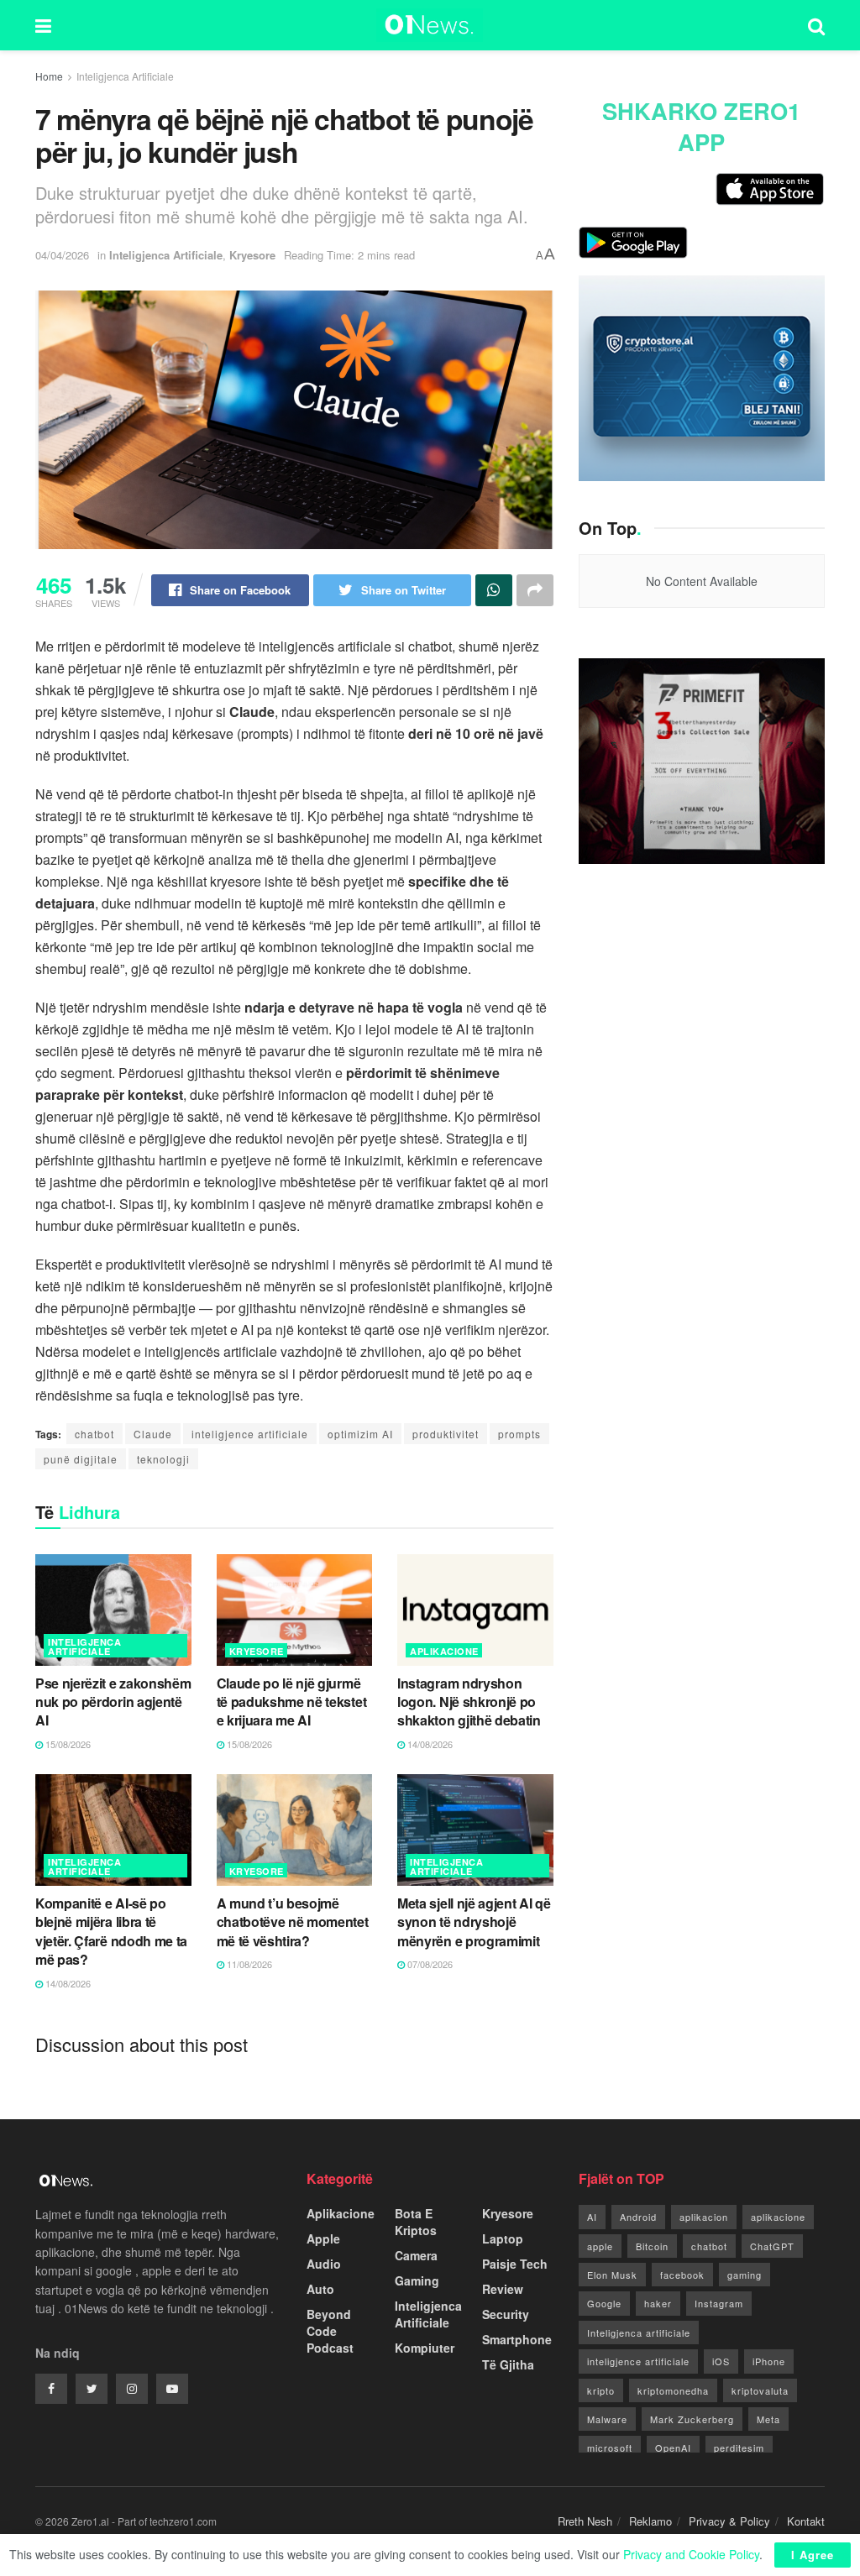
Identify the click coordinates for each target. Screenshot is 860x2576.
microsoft (610, 2448)
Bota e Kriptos (416, 2222)
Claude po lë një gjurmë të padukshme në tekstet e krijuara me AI (292, 1702)
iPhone (769, 2361)
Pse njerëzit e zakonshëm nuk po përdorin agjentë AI (113, 1702)
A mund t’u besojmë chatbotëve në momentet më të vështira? (293, 1922)
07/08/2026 (429, 1964)
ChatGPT (772, 2246)
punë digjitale (81, 1459)
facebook (682, 2275)
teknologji (163, 1459)
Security (506, 2314)
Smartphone (517, 2339)
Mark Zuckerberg (692, 2419)
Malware (607, 2419)
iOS (721, 2361)
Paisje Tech (515, 2264)
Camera (416, 2255)
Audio (324, 2264)
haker (658, 2303)
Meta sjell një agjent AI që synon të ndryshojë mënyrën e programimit (474, 1922)
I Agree (813, 2555)
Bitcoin (652, 2246)
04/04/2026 (62, 255)
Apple (323, 2238)
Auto (320, 2289)
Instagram (719, 2303)
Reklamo (650, 2521)
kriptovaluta (760, 2390)
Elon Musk (612, 2275)
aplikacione (778, 2217)
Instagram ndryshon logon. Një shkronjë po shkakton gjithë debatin (469, 1702)
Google (604, 2303)
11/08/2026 (248, 1964)
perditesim (739, 2448)
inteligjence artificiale (250, 1434)
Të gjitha (508, 2364)
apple (600, 2246)
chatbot (94, 1434)
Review (503, 2289)
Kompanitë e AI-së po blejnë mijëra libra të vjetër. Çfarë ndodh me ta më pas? (111, 1931)
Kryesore (252, 255)
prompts (519, 1434)
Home (49, 76)
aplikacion (704, 2217)
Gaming (417, 2280)
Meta (768, 2419)
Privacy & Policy (729, 2521)
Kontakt (806, 2521)
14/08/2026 (429, 1744)
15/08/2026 (67, 1744)
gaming (745, 2275)
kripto (601, 2390)
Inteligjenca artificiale (639, 2333)
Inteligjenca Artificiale (125, 76)
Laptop (503, 2238)
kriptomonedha (673, 2390)
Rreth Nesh (585, 2521)
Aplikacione (444, 1651)
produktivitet (446, 1434)
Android (638, 2217)
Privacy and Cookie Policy (691, 2554)
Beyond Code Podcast (330, 2331)
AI (592, 2217)
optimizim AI (360, 1434)
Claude (153, 1434)
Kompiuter (425, 2348)
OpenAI (673, 2448)
